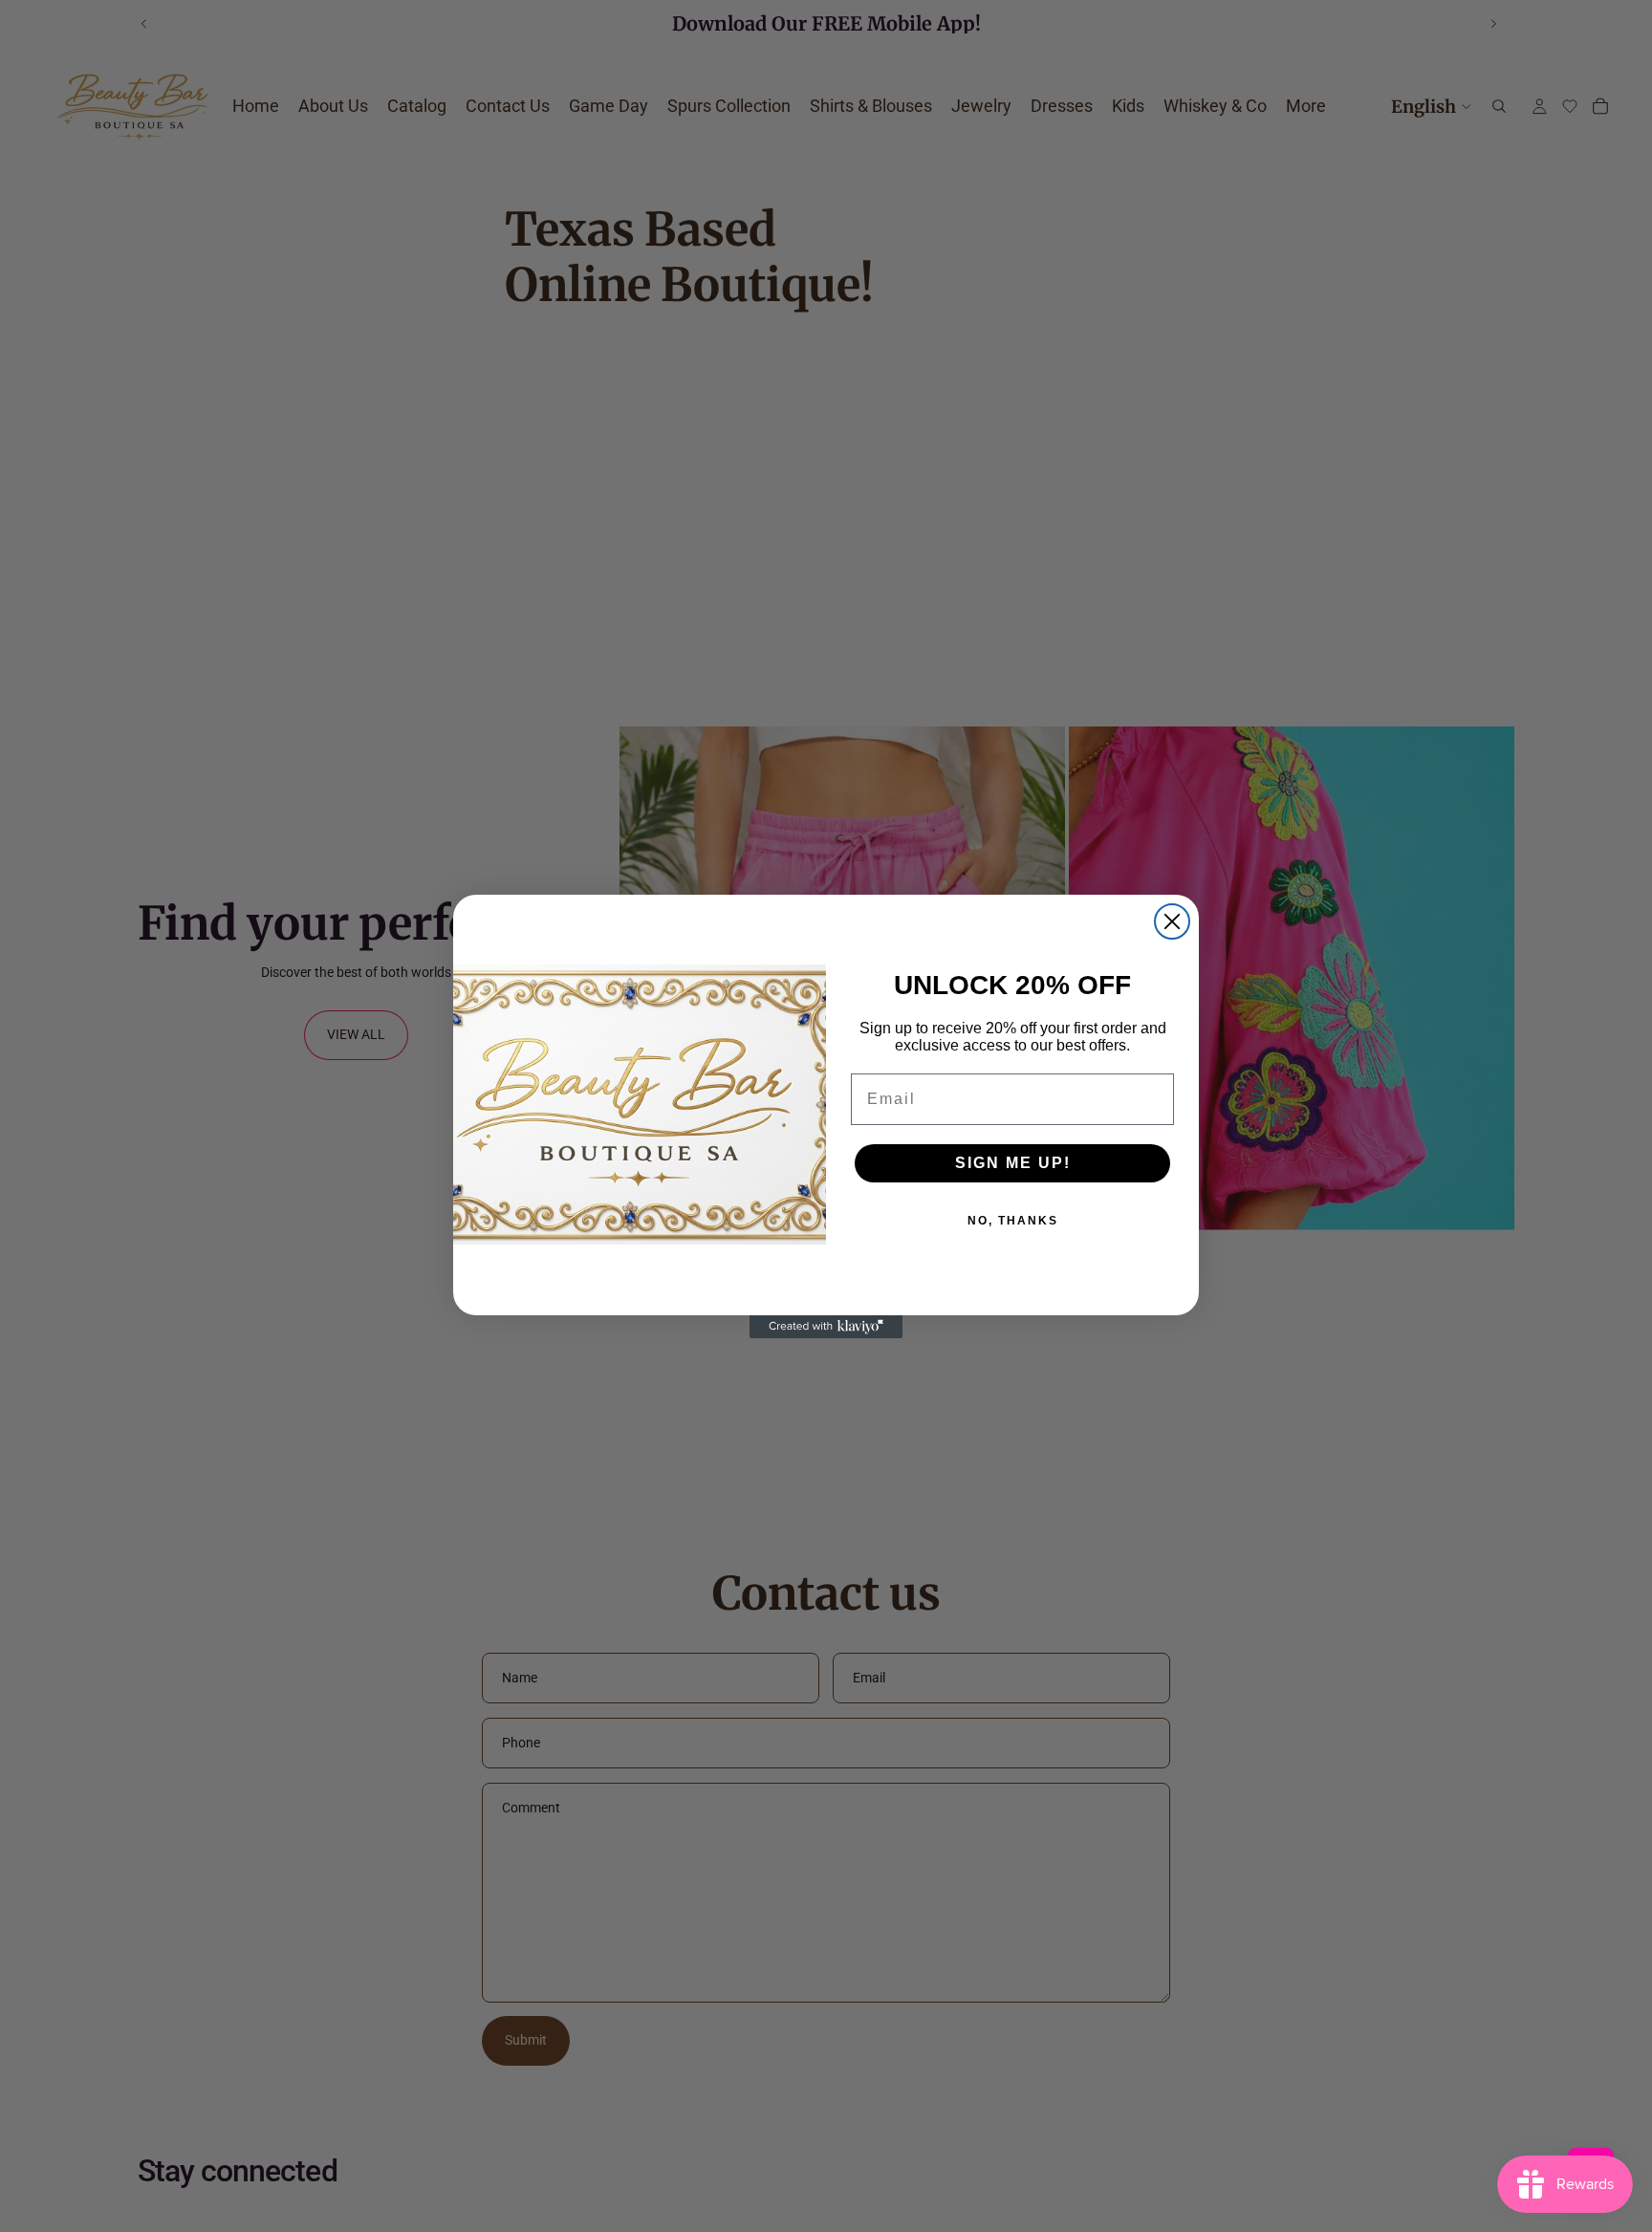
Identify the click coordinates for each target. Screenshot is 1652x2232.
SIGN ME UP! (1013, 1163)
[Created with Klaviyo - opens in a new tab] (826, 1327)
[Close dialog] (1172, 921)
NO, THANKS (1013, 1221)
